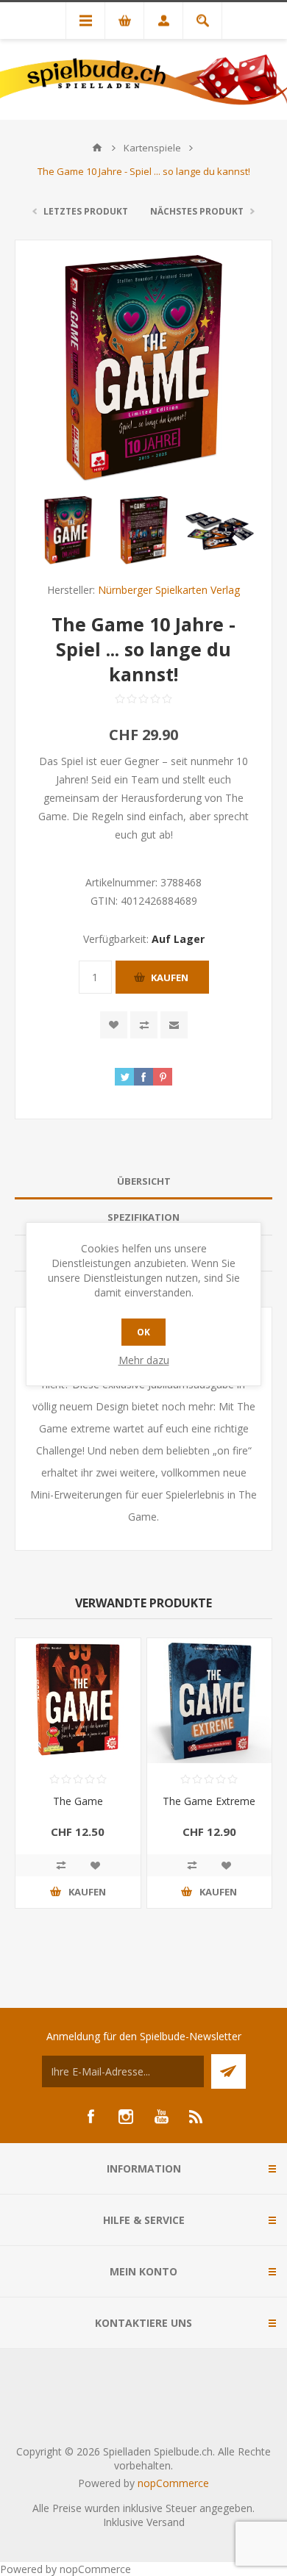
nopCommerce (173, 2483)
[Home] (97, 148)
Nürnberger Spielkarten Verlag (169, 590)
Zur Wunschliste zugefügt (114, 1025)
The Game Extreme (209, 1801)
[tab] (143, 1181)
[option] (68, 530)
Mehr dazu (144, 1360)
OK (143, 1332)
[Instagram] (126, 2117)
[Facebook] (91, 2117)
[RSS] (196, 2117)
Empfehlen (174, 1025)
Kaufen (170, 977)
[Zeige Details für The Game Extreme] (210, 1701)
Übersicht (144, 1181)
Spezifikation (143, 1217)
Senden (228, 2071)
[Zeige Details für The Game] (78, 1701)
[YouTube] (161, 2117)
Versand (166, 2522)
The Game (78, 1801)
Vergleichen (144, 1025)
